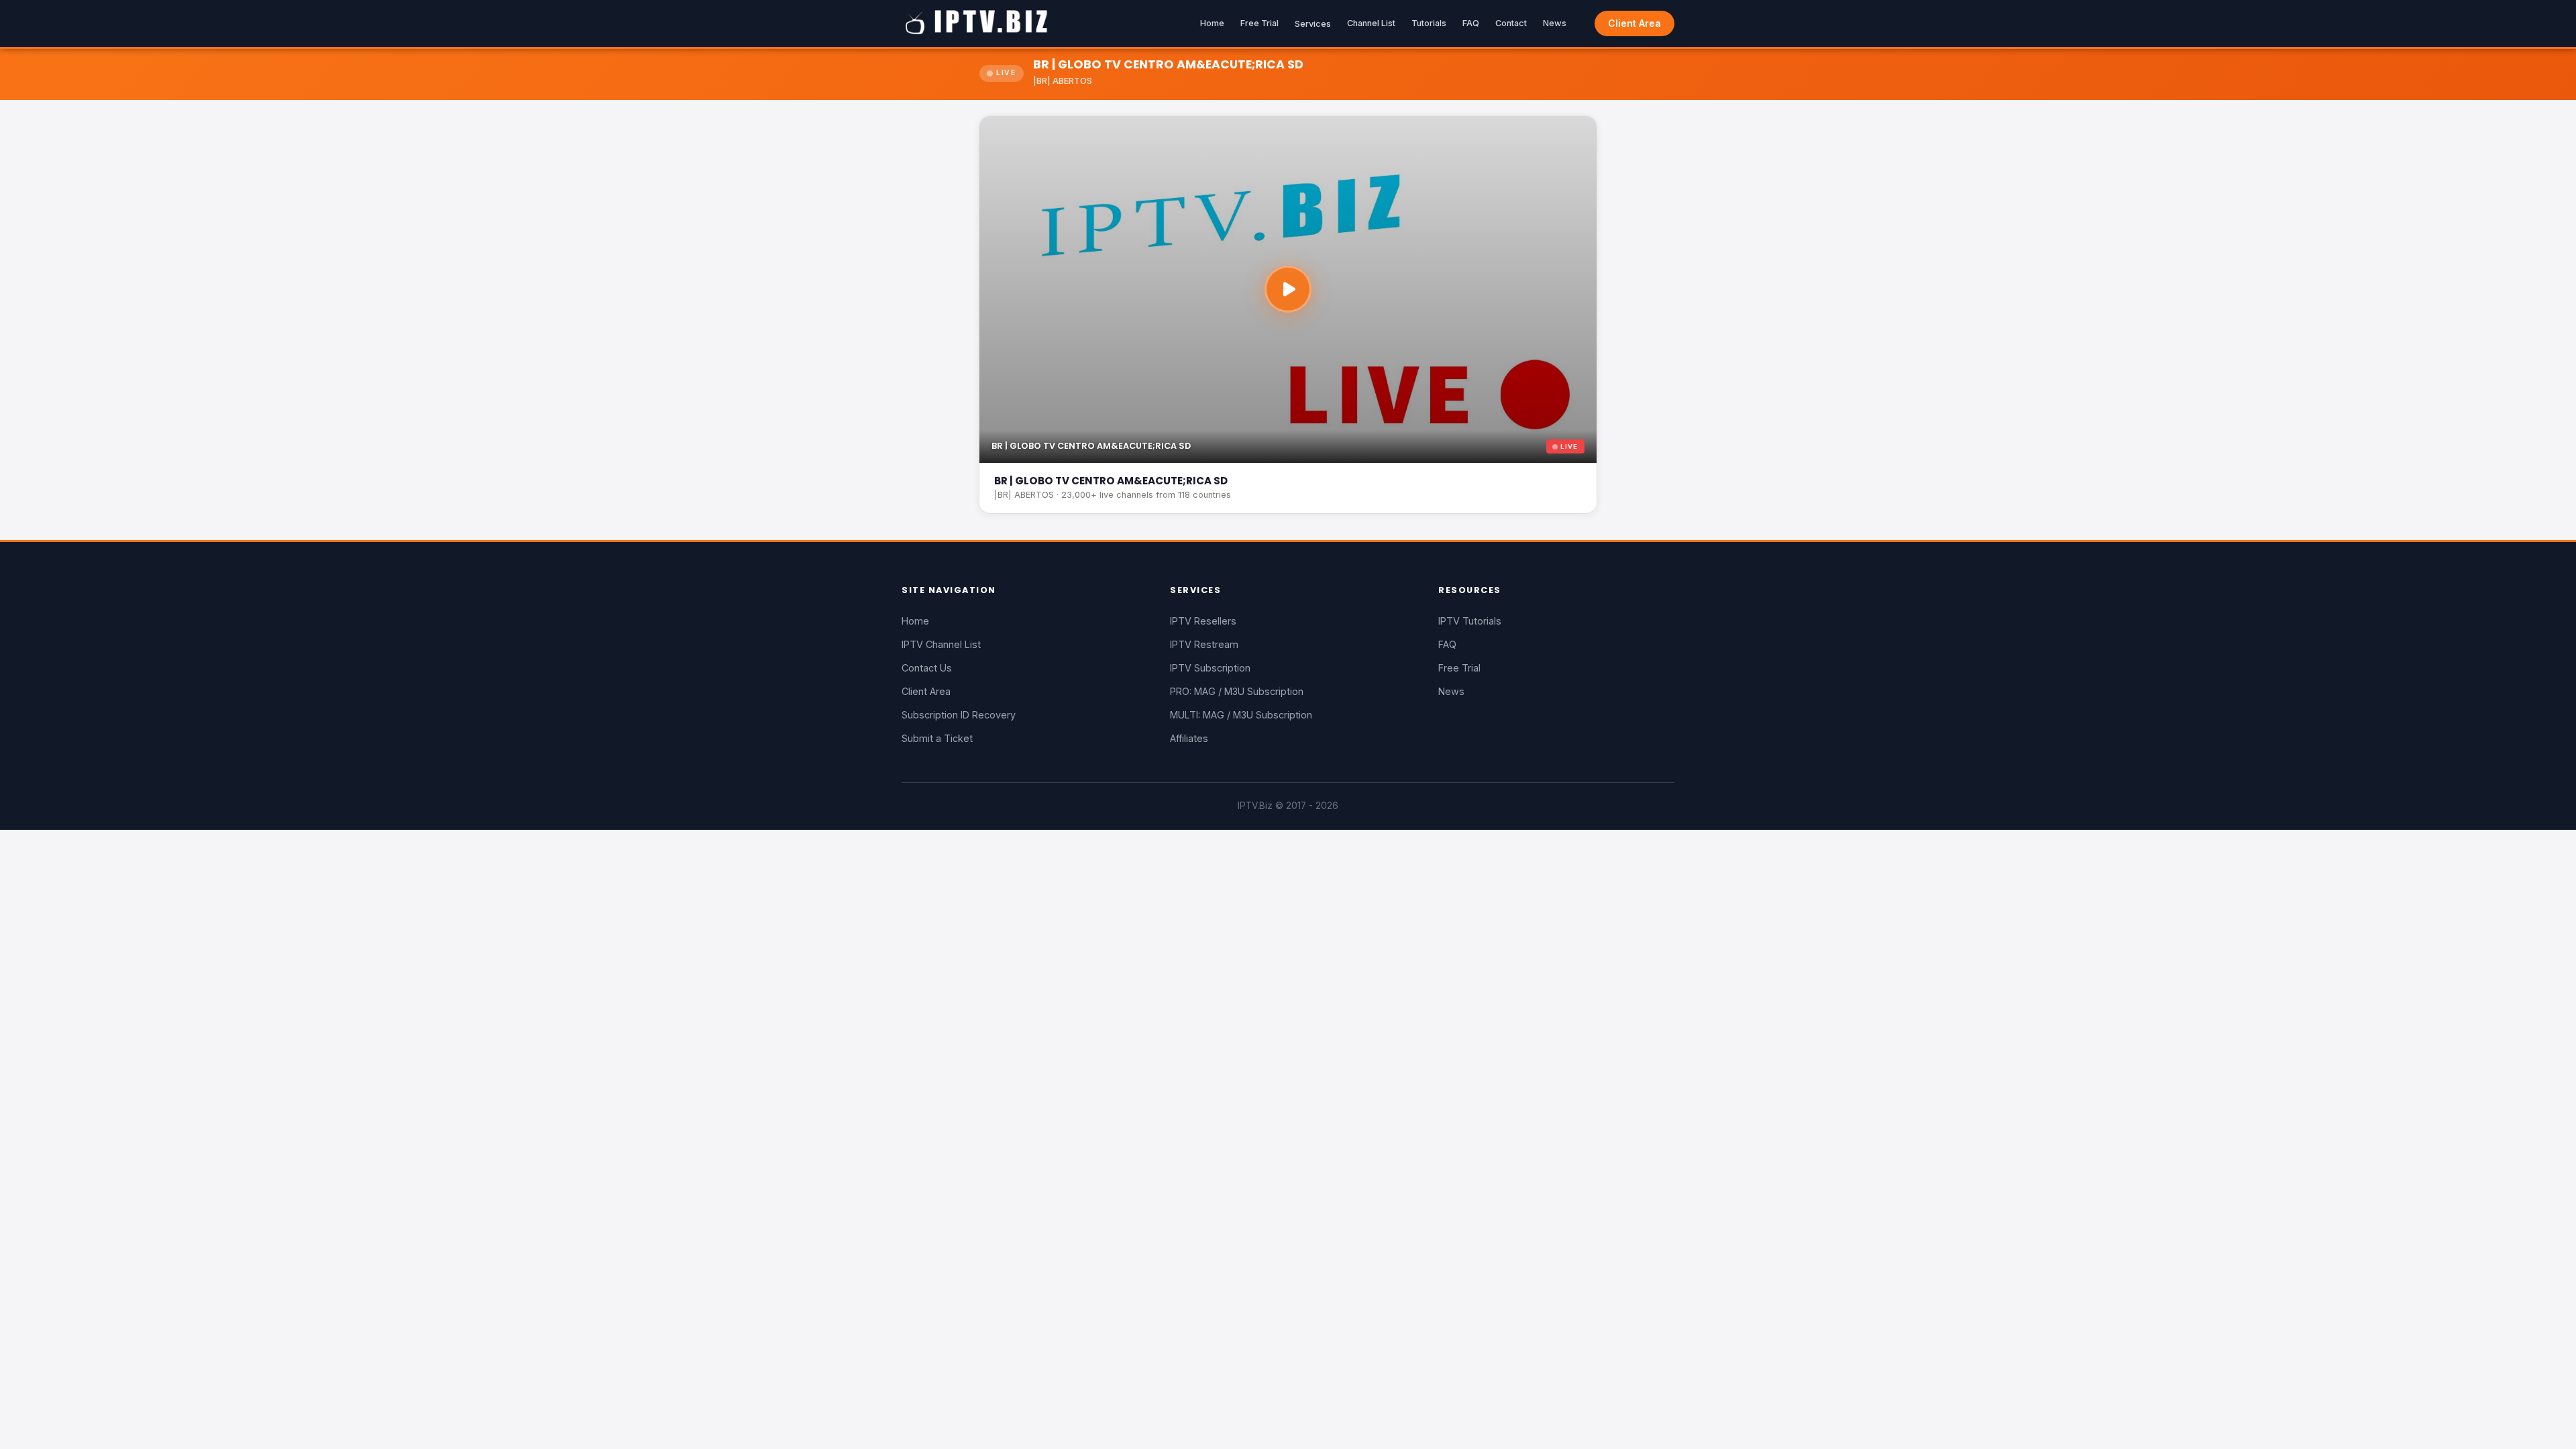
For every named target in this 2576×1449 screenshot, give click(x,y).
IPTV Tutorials (1470, 621)
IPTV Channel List (941, 644)
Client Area (1634, 23)
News (1555, 23)
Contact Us (927, 668)
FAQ (1471, 23)
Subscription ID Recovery (959, 715)
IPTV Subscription (1210, 668)
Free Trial (1259, 23)
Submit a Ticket (937, 738)
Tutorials (1429, 23)
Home (1212, 23)
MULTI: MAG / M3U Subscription (1241, 715)
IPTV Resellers (1203, 621)
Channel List (1371, 23)
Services (1313, 24)
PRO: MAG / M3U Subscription (1237, 691)
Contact (1511, 23)
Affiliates (1189, 738)
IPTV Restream (1204, 644)
